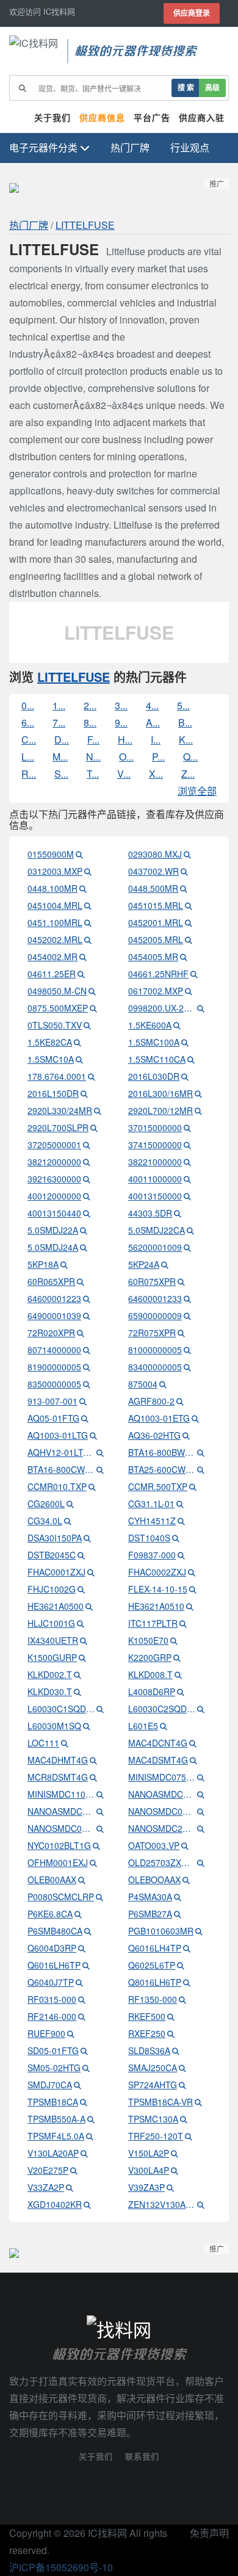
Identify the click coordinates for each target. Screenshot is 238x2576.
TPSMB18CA (53, 2102)
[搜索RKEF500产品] (171, 2016)
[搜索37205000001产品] (87, 1145)
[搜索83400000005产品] (187, 1367)
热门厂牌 (130, 147)
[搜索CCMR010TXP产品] (92, 1486)
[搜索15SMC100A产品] (185, 1042)
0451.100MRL (55, 922)
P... (158, 757)
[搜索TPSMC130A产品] (184, 2119)
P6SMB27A (150, 1914)
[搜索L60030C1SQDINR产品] (100, 1709)
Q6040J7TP (51, 1982)
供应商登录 (192, 13)
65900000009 (155, 1315)
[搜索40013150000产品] (187, 1196)
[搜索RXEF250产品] (171, 2033)
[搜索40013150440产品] (87, 1213)
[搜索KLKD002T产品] (78, 1674)
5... (183, 705)
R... (29, 774)
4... (152, 705)
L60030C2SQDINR (162, 1709)
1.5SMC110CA (157, 1059)
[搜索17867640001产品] (92, 1076)
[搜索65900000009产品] (187, 1315)
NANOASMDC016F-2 (61, 1811)
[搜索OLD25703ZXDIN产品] (201, 1862)
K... (186, 740)
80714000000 (54, 1350)
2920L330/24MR (60, 1110)
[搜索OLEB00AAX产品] (82, 1880)
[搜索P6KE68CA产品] (78, 1914)
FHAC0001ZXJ (56, 1572)
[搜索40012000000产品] (87, 1196)
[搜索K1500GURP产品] (82, 1657)
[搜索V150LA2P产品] (175, 2153)
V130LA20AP (53, 2153)
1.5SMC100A (154, 1042)
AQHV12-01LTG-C (61, 1452)
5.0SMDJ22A (53, 1230)
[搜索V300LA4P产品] (175, 2170)
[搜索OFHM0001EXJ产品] (93, 1862)
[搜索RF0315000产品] (82, 1999)
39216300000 (54, 1179)
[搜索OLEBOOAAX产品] (186, 1880)
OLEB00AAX (52, 1880)
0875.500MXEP (58, 1008)
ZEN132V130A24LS (162, 2204)
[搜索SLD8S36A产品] (176, 2050)
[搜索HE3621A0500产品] (89, 1606)
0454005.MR (153, 957)
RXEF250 (147, 2033)
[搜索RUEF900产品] (71, 2033)
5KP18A (43, 1264)
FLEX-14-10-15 (158, 1589)
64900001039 (54, 1315)
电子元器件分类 (45, 147)
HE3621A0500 (56, 1606)
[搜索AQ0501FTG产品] (85, 1418)
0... (28, 705)
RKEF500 (147, 2016)
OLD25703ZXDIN (162, 1862)
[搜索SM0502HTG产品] (86, 2068)
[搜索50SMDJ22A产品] (84, 1230)
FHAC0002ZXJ (157, 1572)
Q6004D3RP (52, 1948)
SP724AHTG (153, 2085)
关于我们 (52, 118)
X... (156, 774)
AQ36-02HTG (154, 1435)
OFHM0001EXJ (58, 1862)
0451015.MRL (156, 905)
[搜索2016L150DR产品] (84, 1093)
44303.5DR (150, 1213)
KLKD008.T (150, 1674)
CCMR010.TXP (57, 1486)
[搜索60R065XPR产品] (81, 1281)
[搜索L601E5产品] (164, 1726)
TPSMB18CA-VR (160, 2102)
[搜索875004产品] (163, 1384)
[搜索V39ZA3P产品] (170, 2187)
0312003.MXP (55, 871)
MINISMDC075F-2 (162, 1777)
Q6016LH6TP (54, 1965)
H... (125, 740)
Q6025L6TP (152, 1965)
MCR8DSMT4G (58, 1777)
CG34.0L (45, 1521)
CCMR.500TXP (158, 1486)
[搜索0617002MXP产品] (189, 991)
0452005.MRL (156, 939)
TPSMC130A (153, 2119)
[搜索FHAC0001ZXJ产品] (91, 1572)
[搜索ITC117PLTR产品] (183, 1623)
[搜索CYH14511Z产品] (181, 1521)
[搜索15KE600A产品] (177, 1025)
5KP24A (144, 1264)
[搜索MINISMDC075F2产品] (201, 1777)
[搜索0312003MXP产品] (88, 871)
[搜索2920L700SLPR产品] (94, 1127)
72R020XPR (51, 1333)
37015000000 (155, 1127)
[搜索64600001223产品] (87, 1298)
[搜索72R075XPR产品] (181, 1333)
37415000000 (155, 1145)
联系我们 (142, 2456)
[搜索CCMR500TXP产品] (193, 1486)
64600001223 (54, 1298)
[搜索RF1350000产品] (182, 1999)
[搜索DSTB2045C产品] (81, 1555)
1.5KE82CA (50, 1042)
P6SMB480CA (55, 1931)
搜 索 (186, 88)
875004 (143, 1384)
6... (28, 722)
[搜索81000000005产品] (187, 1350)
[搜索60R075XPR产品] (181, 1281)
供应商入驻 (202, 118)
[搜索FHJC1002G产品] (81, 1589)
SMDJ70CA (50, 2085)
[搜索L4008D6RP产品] (181, 1691)
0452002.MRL (55, 939)
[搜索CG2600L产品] (70, 1503)
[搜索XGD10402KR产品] (87, 2204)
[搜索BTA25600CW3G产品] (201, 1469)
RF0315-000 (52, 1999)
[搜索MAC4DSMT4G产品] (193, 1760)
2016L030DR (154, 1076)
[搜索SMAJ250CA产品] (182, 2068)
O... (126, 757)
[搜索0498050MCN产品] (92, 991)
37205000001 (54, 1145)
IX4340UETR (53, 1640)
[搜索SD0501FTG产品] (84, 2050)
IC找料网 (107, 2533)
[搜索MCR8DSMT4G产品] (93, 1777)
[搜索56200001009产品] (187, 1247)
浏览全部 (197, 791)
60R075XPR (152, 1281)
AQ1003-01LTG (58, 1435)
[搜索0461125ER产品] (81, 974)
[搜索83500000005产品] (87, 1384)
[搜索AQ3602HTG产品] (186, 1435)
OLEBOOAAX (154, 1880)
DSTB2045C (52, 1555)
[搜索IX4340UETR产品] (84, 1640)
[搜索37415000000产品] (187, 1145)
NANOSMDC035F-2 (61, 1828)
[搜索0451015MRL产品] (189, 905)
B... (185, 722)
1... (59, 705)
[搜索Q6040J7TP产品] (79, 1982)
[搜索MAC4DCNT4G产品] (193, 1743)
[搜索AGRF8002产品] (180, 1401)
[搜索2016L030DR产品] (185, 1076)
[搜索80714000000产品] (87, 1350)
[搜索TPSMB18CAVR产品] (198, 2102)
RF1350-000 (153, 1999)
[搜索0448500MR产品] (184, 888)
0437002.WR (153, 871)
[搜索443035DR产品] (178, 1213)
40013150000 (155, 1196)
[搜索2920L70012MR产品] (198, 1110)
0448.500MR (153, 888)
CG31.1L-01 (151, 1503)
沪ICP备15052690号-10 (61, 2567)
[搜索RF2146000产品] (82, 2016)
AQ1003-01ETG (159, 1418)
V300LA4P (149, 2170)
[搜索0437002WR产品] (184, 871)
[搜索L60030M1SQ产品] (87, 1726)
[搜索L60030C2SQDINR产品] (201, 1709)
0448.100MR (52, 888)
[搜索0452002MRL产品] (88, 939)
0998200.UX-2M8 (162, 1008)
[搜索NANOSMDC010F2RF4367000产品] (201, 1811)
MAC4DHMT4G (58, 1760)
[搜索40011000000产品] (187, 1179)
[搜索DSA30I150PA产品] (87, 1538)
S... (61, 774)
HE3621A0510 (156, 1606)
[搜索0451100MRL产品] (88, 922)
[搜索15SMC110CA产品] (191, 1059)
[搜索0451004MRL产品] (88, 905)
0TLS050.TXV (55, 1025)
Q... (190, 757)
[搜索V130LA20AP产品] (84, 2153)
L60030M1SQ (54, 1726)
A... (153, 722)
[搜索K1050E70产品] (174, 1640)
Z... (188, 774)
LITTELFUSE (85, 225)
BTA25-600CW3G (162, 1469)
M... (60, 757)
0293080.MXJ (155, 854)
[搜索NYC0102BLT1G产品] (96, 1845)
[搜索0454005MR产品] (184, 957)
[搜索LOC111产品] (65, 1743)
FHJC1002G (52, 1589)
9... (121, 722)
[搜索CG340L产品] (68, 1521)
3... (121, 705)
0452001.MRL (156, 922)
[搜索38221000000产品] (187, 1162)
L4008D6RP (152, 1691)
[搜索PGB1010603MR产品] (199, 1931)
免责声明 (209, 2533)
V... (124, 774)
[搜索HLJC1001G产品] (81, 1623)
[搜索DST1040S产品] (176, 1538)
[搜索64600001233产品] (187, 1298)
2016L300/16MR (160, 1093)
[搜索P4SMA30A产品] (178, 1897)
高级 (212, 88)
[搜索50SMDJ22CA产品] (190, 1230)
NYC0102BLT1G (59, 1845)
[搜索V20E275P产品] (74, 2170)
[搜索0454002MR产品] (83, 957)
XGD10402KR (55, 2204)
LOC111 (43, 1743)
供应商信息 (102, 118)
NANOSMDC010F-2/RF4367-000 (162, 1811)
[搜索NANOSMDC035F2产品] (100, 1828)
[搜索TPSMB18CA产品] (84, 2102)
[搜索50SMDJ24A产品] (84, 1247)
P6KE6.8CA (50, 1914)
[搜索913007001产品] (83, 1401)
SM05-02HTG (54, 2068)
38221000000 (155, 1162)
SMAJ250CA (153, 2068)
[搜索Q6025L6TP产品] (181, 1965)
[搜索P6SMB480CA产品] (88, 1931)
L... (28, 757)
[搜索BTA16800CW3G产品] (100, 1469)
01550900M (51, 854)
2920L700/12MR (160, 1110)
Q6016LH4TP (155, 1948)
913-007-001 (52, 1401)
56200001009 (155, 1247)
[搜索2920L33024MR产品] (98, 1110)
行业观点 (190, 147)
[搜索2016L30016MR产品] (198, 1093)
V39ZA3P (146, 2187)
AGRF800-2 (151, 1401)
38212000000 (54, 1162)
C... (29, 740)
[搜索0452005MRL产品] (189, 939)
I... (156, 740)
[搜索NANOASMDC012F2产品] (201, 1794)
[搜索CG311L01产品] (180, 1503)
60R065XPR (51, 1281)
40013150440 (54, 1213)
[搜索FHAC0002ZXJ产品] (192, 1572)
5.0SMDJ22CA (157, 1230)
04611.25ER (52, 974)
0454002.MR (52, 957)
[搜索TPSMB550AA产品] (91, 2119)
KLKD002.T (50, 1674)
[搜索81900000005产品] (87, 1367)
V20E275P (48, 2170)
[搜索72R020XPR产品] (81, 1333)
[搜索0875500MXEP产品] (93, 1008)
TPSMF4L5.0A (56, 2136)
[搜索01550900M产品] (79, 854)
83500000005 (54, 1384)
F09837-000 (152, 1555)
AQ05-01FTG (53, 1418)
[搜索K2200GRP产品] (177, 1657)
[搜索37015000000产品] (187, 1127)
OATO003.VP (154, 1845)
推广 (217, 183)
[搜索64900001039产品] (87, 1315)
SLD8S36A (149, 2050)
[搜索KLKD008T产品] (178, 1674)
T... (93, 774)
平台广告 (152, 118)
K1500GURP (52, 1657)
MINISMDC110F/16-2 (61, 1794)
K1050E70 (148, 1640)
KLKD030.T (50, 1691)
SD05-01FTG (53, 2050)
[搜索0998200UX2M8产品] (201, 1008)
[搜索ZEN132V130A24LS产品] (201, 2204)
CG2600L (46, 1503)
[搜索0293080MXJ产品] (187, 854)
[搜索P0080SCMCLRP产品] (99, 1897)
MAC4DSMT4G (158, 1760)
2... (90, 705)
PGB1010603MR (161, 1931)
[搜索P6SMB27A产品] (178, 1914)
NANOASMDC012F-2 (162, 1794)
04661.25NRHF (158, 974)
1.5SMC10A (51, 1059)
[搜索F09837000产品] (181, 1555)
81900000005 (54, 1367)
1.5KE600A (150, 1025)
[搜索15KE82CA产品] (78, 1042)
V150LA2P (149, 2153)
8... (90, 722)
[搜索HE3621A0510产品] (190, 1606)
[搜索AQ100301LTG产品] (93, 1435)
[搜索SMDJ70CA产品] (78, 2085)
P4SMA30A (150, 1897)
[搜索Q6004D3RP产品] (82, 1948)
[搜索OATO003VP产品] (185, 1845)
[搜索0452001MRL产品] (189, 922)
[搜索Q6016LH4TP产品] (187, 1948)
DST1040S (149, 1538)
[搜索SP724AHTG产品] (182, 2085)
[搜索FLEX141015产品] (193, 1589)
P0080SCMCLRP (61, 1897)
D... (62, 740)
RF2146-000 (52, 2016)
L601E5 (143, 1726)
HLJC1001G (51, 1623)
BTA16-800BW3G (162, 1452)
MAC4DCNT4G (158, 1743)
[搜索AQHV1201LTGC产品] (100, 1452)
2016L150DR (53, 1093)
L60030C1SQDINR (61, 1709)
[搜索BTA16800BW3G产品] (201, 1452)
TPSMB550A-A (56, 2119)
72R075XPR (152, 1333)
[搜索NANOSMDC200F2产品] (201, 1828)
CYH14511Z (152, 1521)
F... (93, 740)
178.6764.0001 (57, 1076)
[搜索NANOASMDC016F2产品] (100, 1811)
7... (59, 722)
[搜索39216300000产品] (87, 1179)
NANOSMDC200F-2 (162, 1828)
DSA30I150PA (55, 1538)
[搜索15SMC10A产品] (79, 1059)
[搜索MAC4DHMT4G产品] (93, 1760)
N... (93, 757)
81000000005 (155, 1350)
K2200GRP (150, 1657)
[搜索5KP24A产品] (165, 1264)
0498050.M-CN (57, 991)
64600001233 (155, 1298)
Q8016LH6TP (155, 1982)
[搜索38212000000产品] (87, 1162)
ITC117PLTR (153, 1623)
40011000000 (155, 1179)
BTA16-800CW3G (61, 1469)
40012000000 (54, 1196)
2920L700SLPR (58, 1127)
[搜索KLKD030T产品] (78, 1691)
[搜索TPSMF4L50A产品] (90, 2136)
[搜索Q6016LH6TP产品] (86, 1965)
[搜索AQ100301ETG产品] (195, 1418)
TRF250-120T (156, 2136)
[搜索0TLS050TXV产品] (87, 1025)
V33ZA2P (46, 2187)
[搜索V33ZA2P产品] (70, 2187)
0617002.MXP (156, 991)
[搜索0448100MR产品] (83, 888)
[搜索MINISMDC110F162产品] (100, 1794)
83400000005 (155, 1367)
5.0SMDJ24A (53, 1247)
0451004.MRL (55, 905)
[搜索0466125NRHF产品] (194, 974)
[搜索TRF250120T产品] (189, 2136)
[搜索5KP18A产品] (64, 1264)
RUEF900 (46, 2033)
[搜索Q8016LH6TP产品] (187, 1982)
